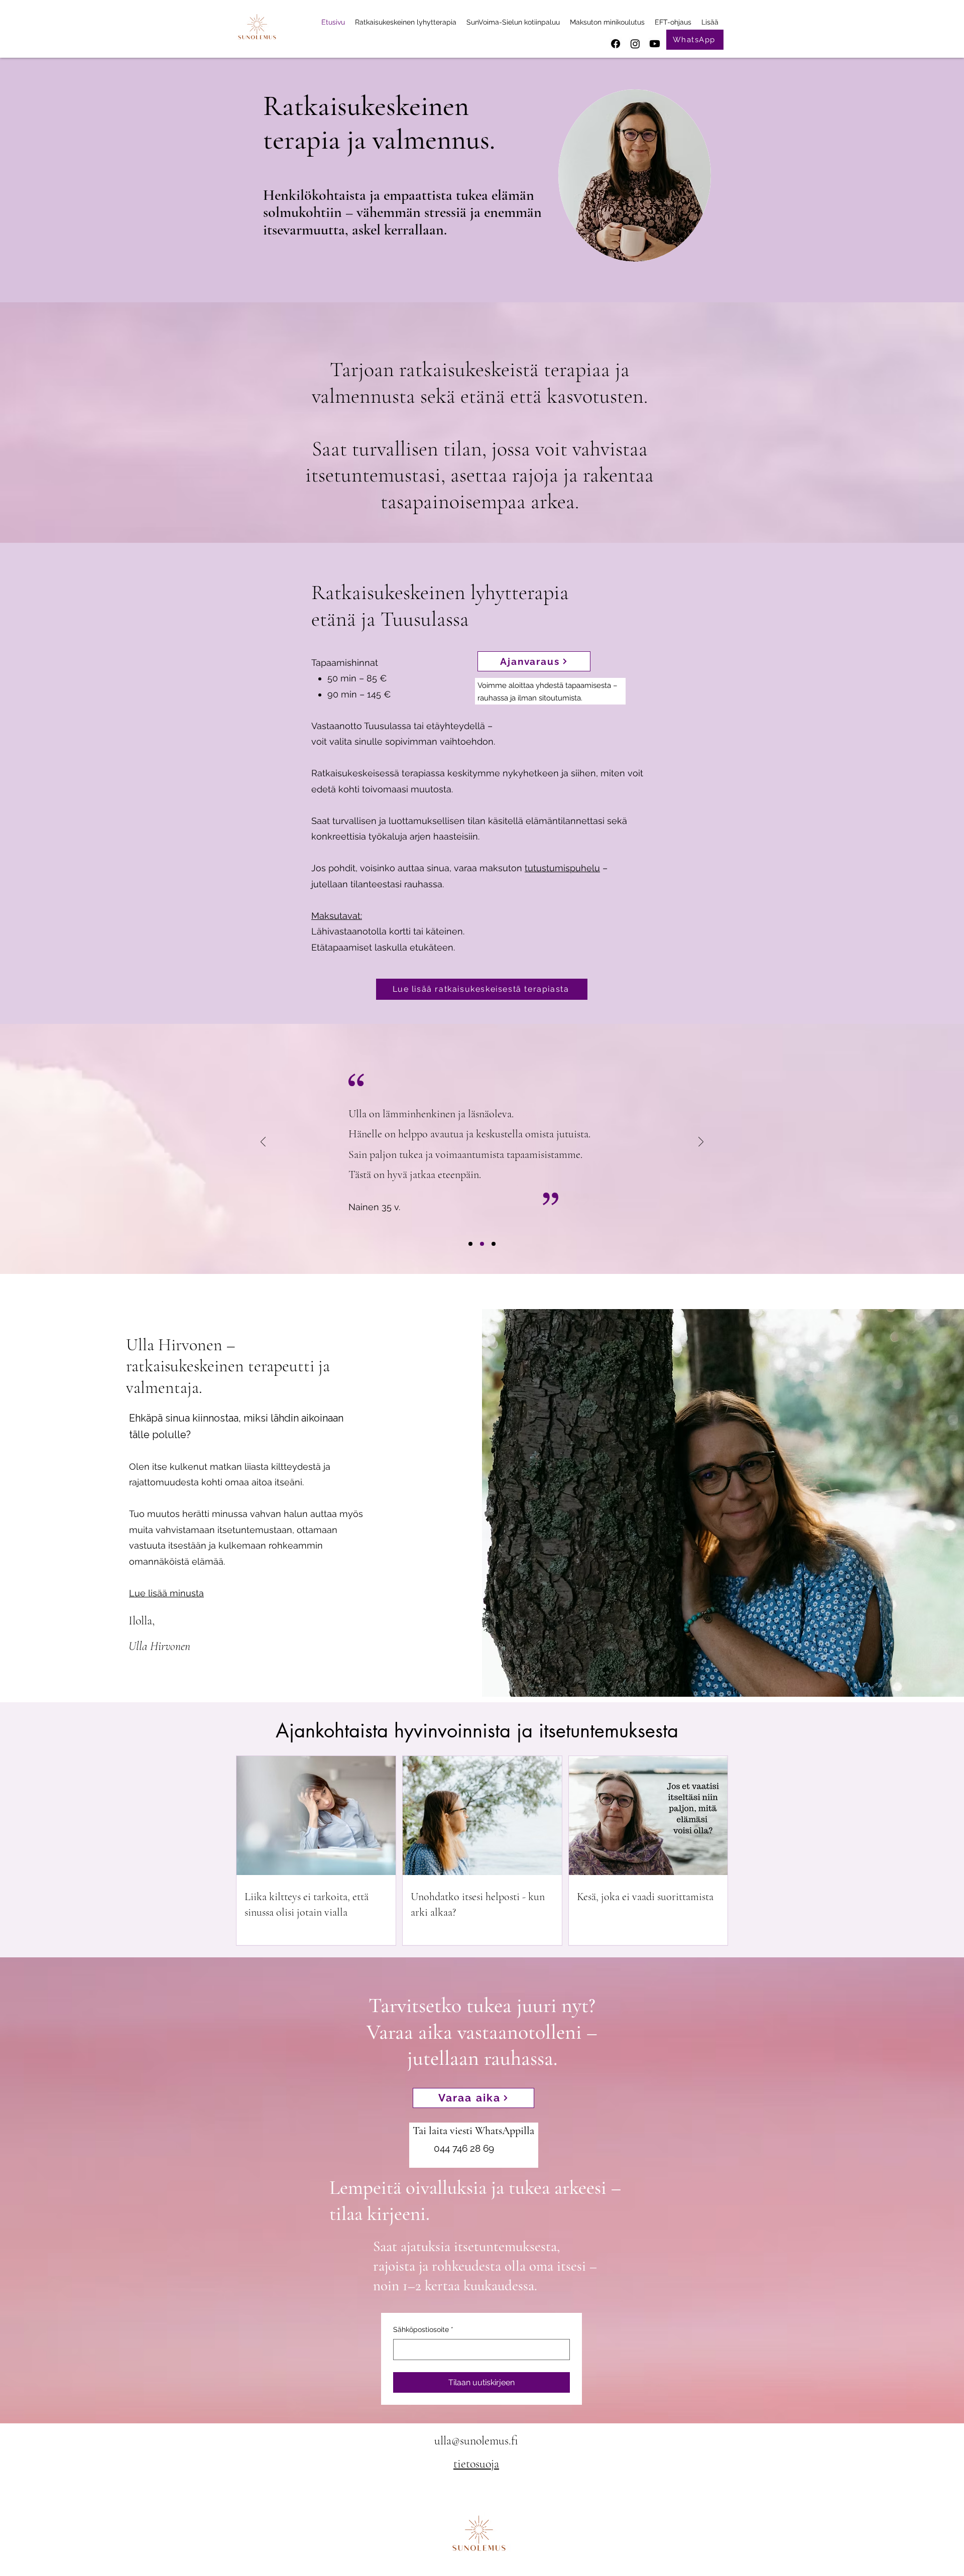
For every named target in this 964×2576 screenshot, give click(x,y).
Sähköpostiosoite (423, 2329)
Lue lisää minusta (166, 1593)
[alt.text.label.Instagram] (635, 44)
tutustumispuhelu (562, 868)
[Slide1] (470, 1244)
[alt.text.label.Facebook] (616, 44)
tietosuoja (476, 2464)
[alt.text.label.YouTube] (655, 44)
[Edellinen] (263, 1143)
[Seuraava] (701, 1143)
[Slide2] (482, 1244)
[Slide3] (494, 1244)
